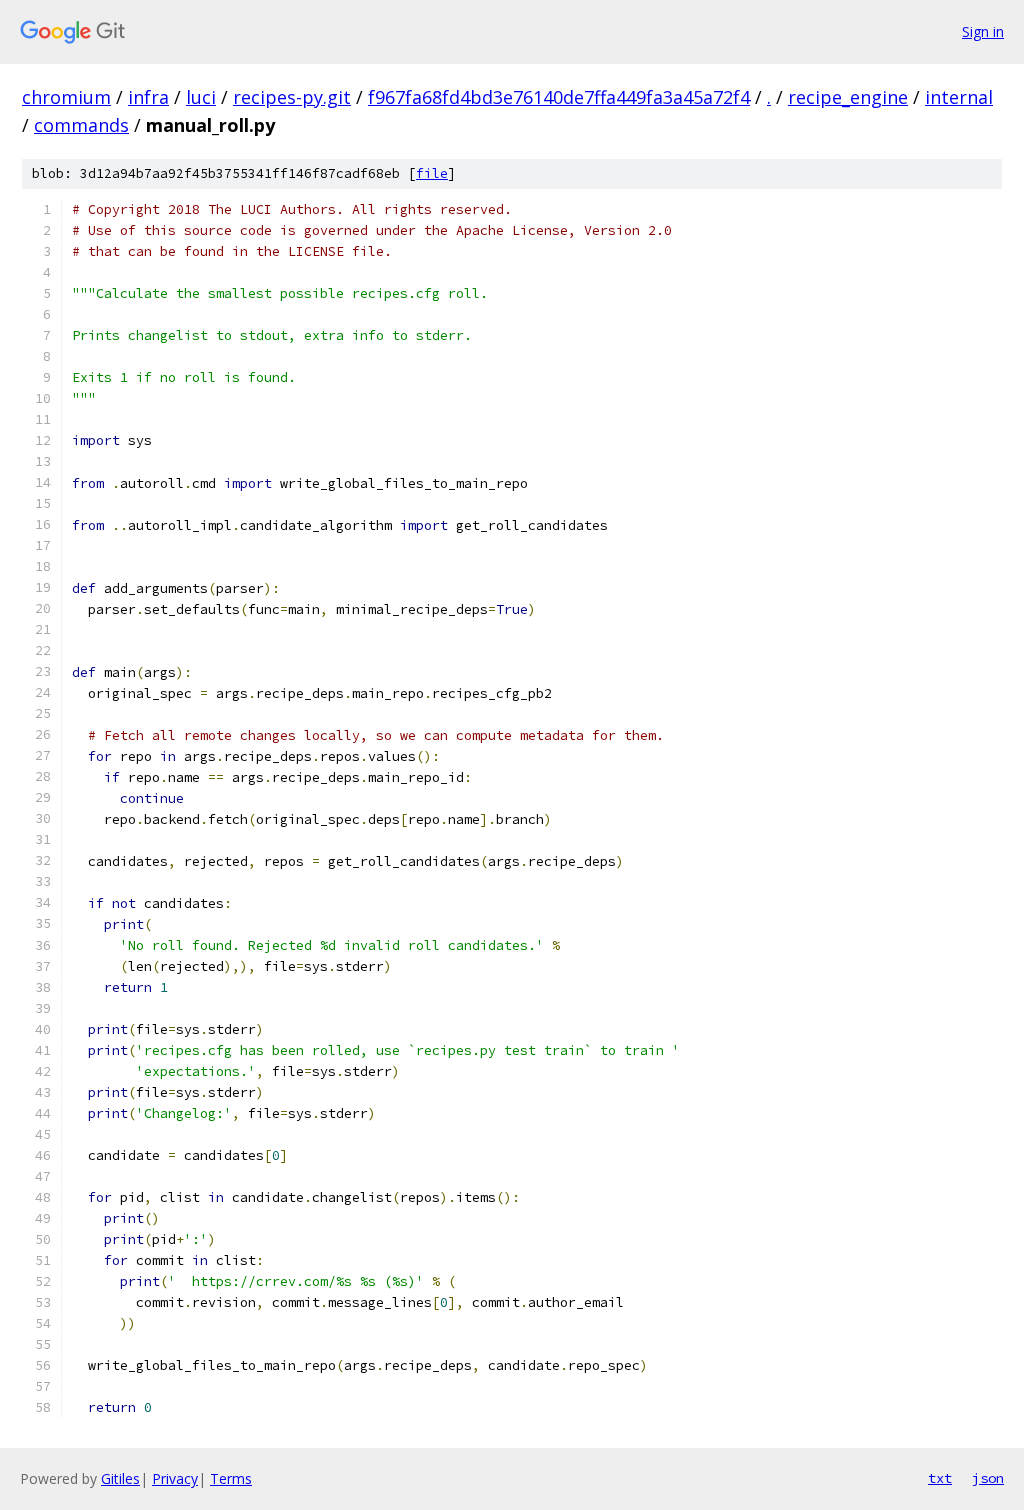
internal (959, 97)
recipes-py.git (292, 97)
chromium (66, 97)
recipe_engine (848, 97)
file (432, 173)
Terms (231, 1478)
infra (148, 97)
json (988, 1478)
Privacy (175, 1478)
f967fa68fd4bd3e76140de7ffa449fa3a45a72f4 (559, 97)
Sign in (983, 31)
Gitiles (120, 1478)
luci (201, 97)
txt (940, 1478)
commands (81, 125)
